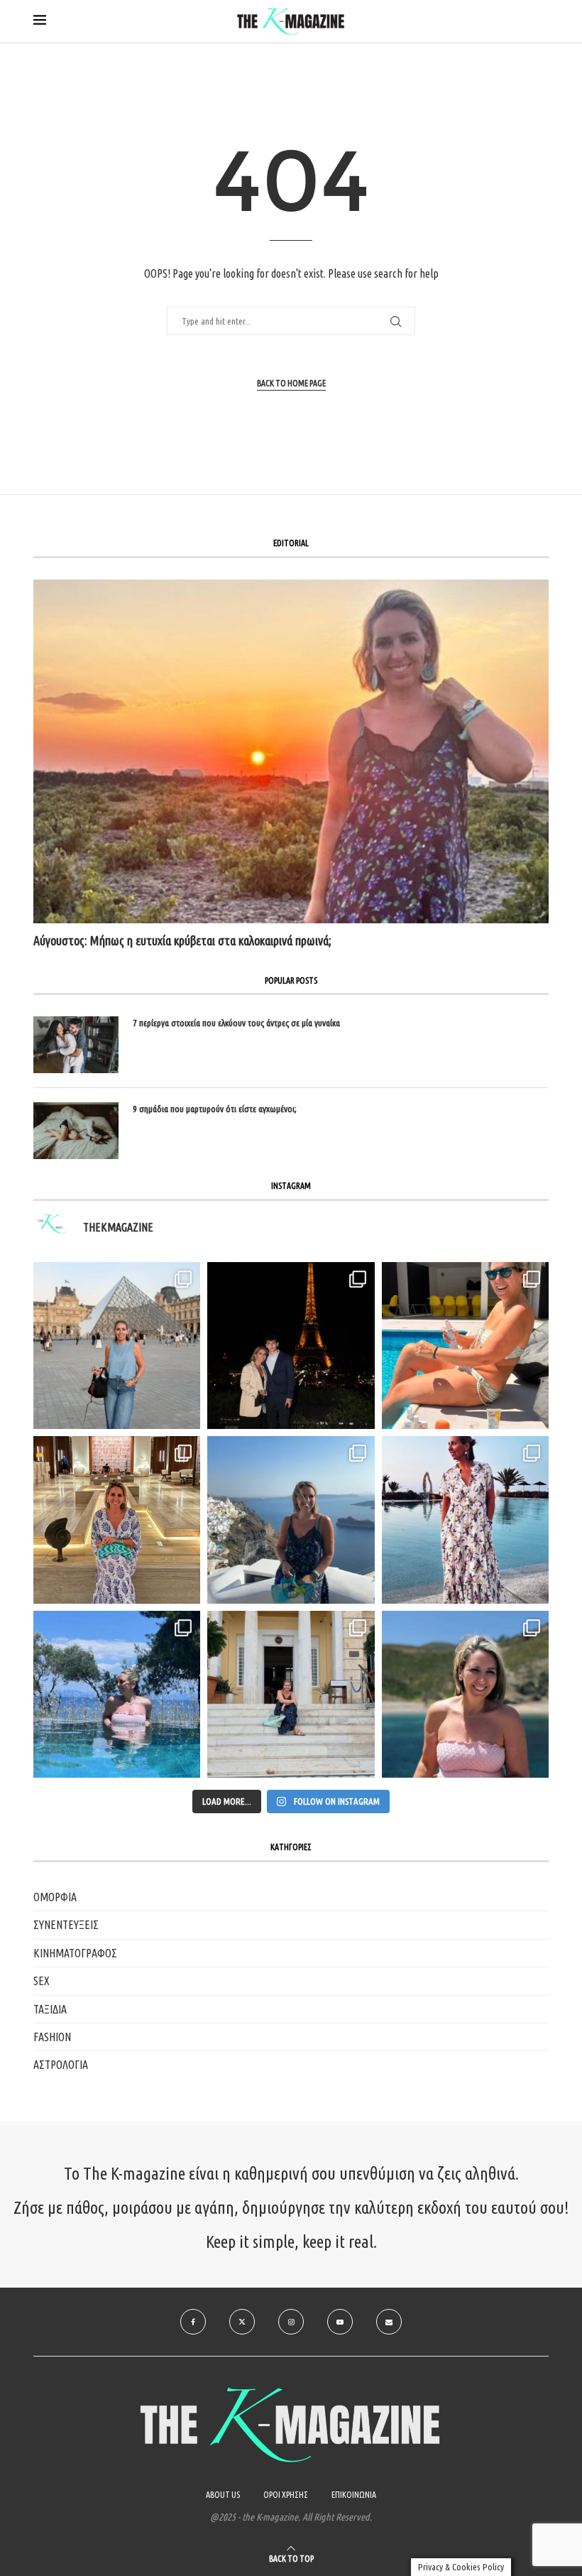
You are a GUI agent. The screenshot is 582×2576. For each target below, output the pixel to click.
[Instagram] (291, 2322)
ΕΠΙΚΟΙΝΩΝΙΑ (354, 2495)
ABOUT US (223, 2495)
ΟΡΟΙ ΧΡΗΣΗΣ (286, 2495)
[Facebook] (193, 2322)
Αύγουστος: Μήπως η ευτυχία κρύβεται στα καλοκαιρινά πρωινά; (182, 940)
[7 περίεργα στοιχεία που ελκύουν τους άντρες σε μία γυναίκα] (76, 1045)
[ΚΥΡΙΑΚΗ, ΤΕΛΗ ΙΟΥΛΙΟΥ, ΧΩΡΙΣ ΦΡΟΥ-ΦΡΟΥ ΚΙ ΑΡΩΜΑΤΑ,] (465, 1346)
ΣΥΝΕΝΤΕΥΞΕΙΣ (66, 1925)
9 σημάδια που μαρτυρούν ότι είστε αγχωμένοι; (215, 1109)
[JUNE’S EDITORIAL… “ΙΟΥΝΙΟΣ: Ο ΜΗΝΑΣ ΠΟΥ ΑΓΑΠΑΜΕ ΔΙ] (465, 1694)
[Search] (542, 22)
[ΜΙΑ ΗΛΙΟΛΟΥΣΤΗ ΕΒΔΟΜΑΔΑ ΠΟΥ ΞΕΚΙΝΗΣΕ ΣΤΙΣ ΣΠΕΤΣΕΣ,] (291, 1694)
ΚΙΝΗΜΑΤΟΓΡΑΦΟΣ (75, 1953)
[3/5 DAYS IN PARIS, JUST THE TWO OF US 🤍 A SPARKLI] (291, 1346)
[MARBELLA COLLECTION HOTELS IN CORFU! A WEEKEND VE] (117, 1694)
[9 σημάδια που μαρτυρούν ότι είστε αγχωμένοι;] (76, 1131)
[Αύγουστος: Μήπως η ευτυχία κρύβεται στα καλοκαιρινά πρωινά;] (291, 751)
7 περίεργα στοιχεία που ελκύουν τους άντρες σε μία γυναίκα (236, 1023)
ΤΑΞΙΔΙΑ (50, 2009)
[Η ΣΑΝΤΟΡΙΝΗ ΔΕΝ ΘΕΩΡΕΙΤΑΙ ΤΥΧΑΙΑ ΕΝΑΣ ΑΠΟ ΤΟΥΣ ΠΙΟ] (291, 1520)
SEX (42, 1981)
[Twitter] (242, 2322)
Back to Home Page (291, 383)
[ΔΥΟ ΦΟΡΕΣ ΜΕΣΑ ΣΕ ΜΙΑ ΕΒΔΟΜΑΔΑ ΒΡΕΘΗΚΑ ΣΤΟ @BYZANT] (117, 1520)
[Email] (389, 2322)
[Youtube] (340, 2322)
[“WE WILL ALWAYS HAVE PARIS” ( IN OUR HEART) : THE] (117, 1346)
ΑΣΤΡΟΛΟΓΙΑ (61, 2065)
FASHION (52, 2037)
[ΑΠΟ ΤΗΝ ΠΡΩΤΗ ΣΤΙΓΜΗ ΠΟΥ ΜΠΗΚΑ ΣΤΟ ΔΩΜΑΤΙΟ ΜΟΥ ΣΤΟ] (465, 1520)
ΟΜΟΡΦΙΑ (55, 1897)
